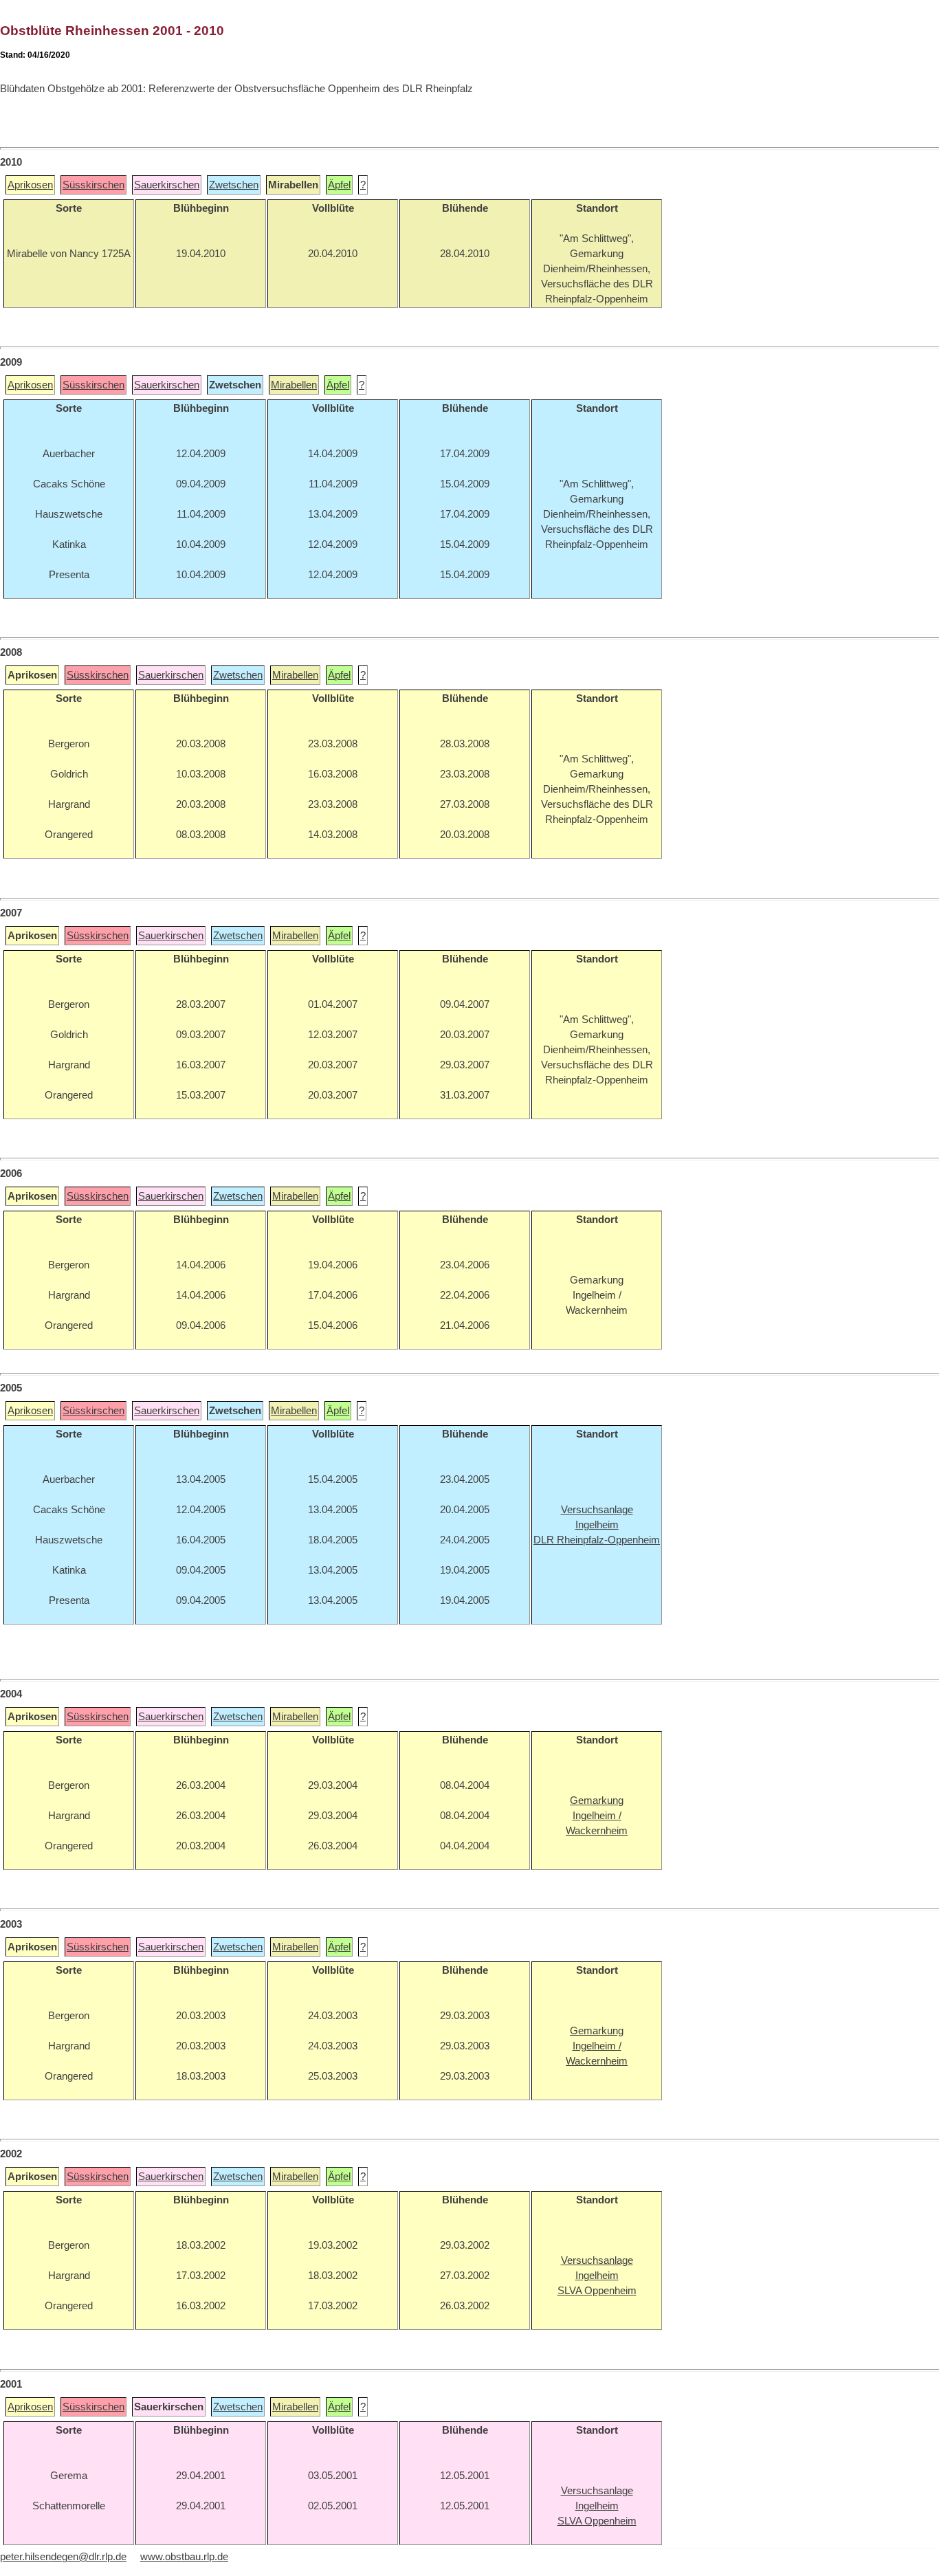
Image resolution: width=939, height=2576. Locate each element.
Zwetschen (234, 185)
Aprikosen (30, 185)
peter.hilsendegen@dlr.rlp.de (63, 2557)
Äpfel (339, 185)
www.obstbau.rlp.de (184, 2557)
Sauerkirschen (167, 185)
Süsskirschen (93, 185)
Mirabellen (294, 385)
